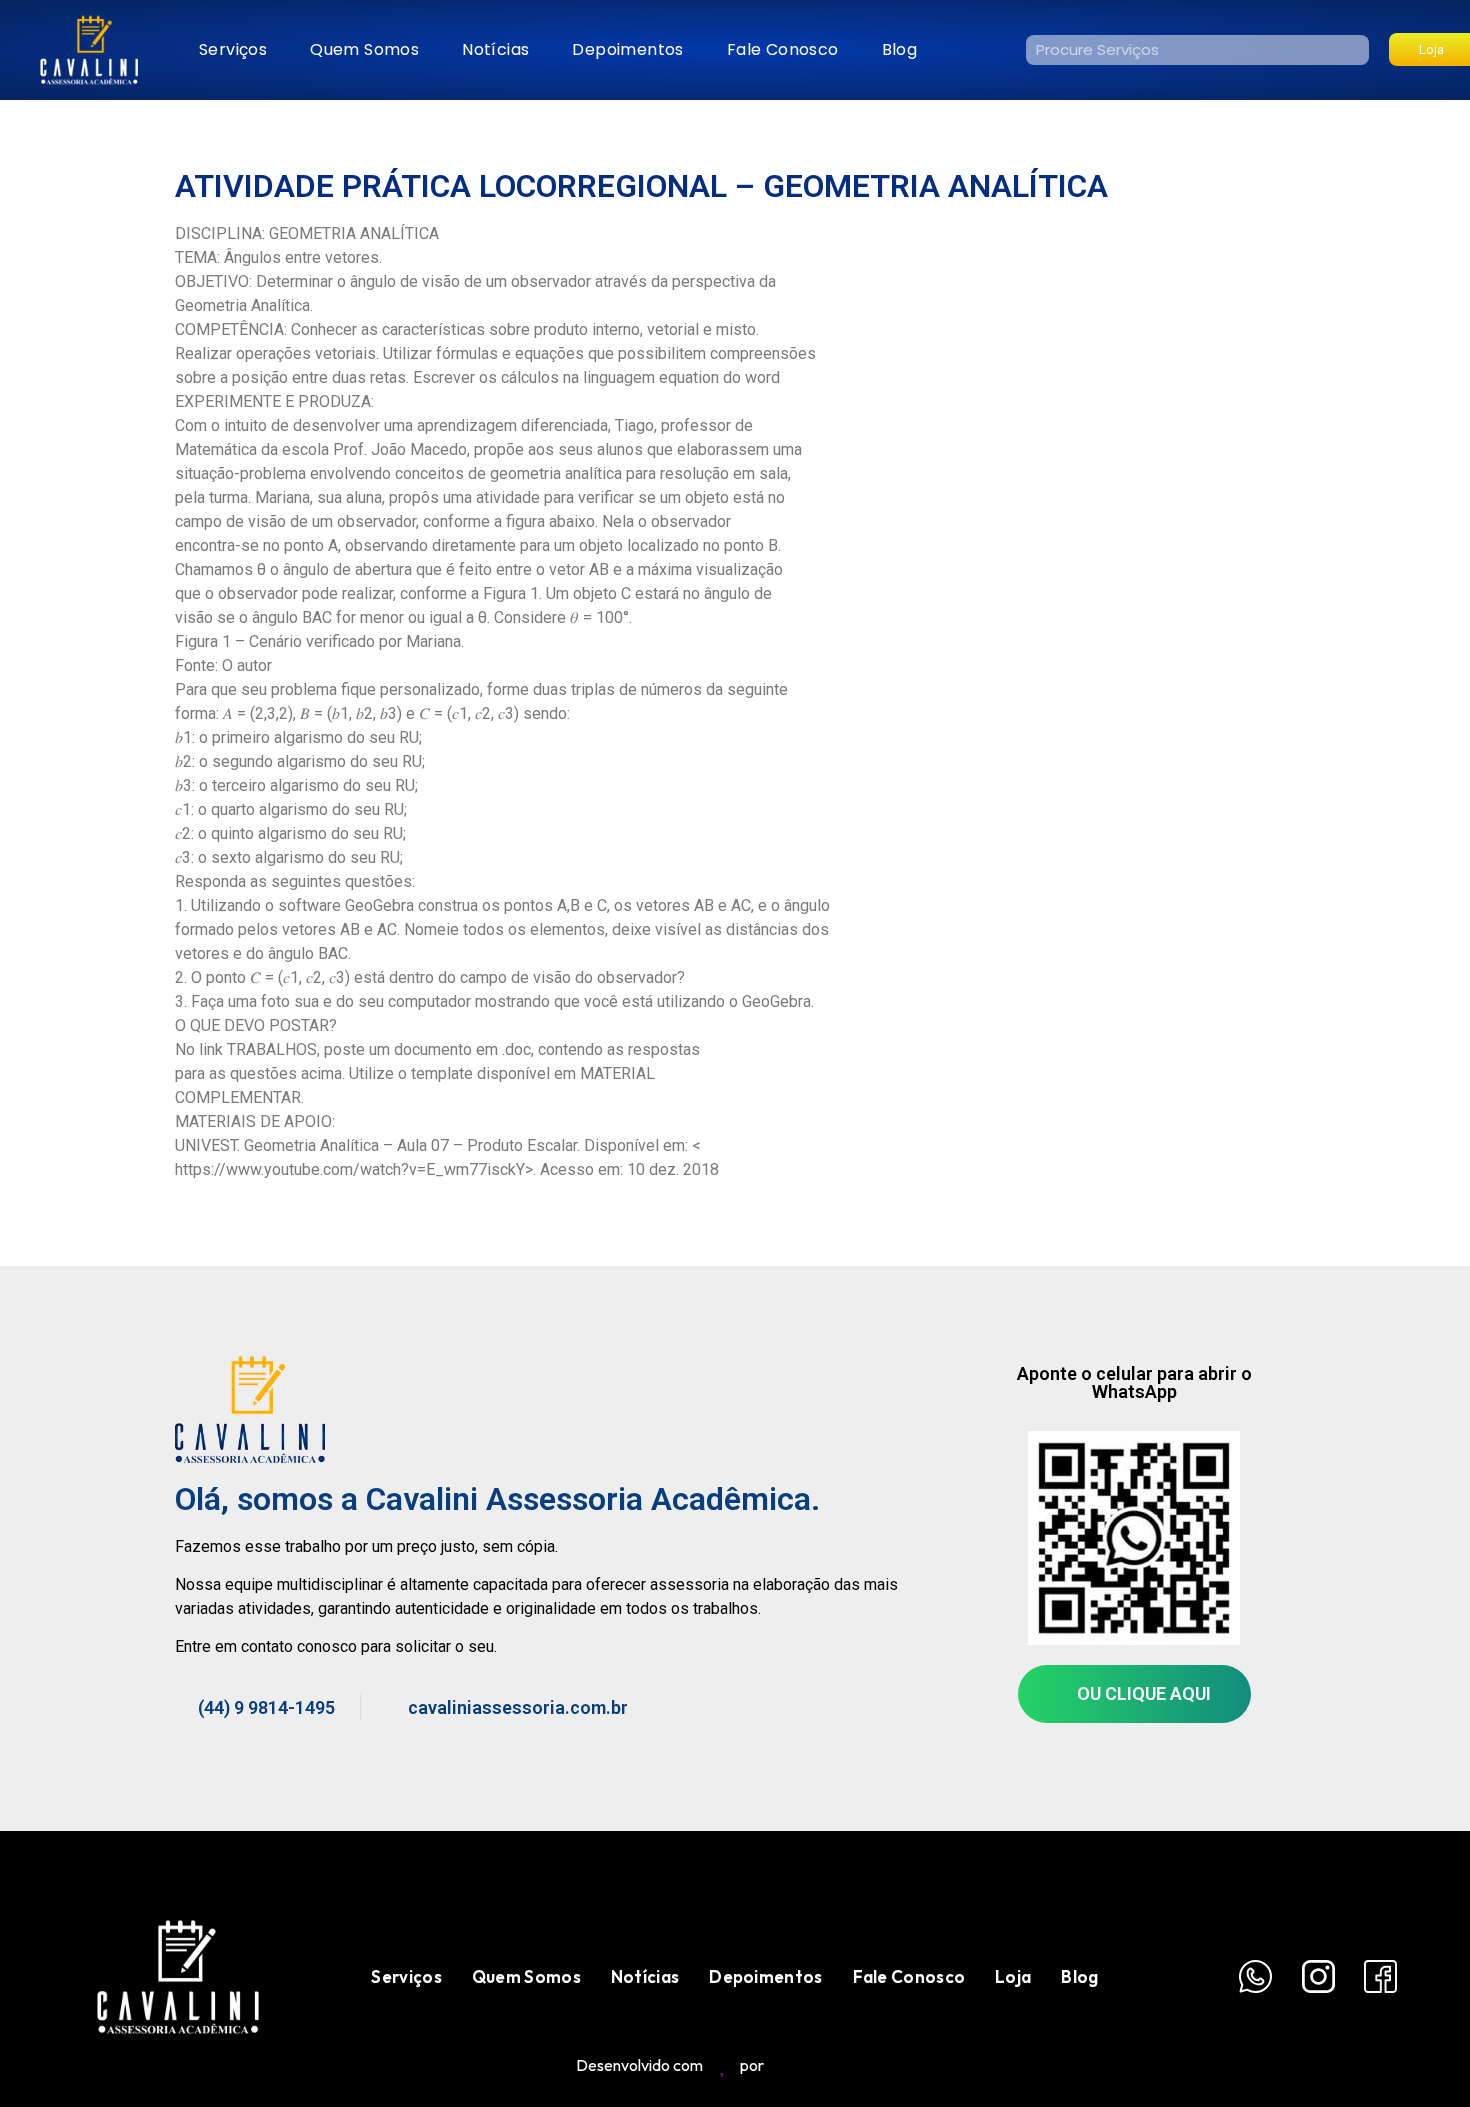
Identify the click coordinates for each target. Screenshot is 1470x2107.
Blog (900, 49)
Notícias (495, 49)
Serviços (233, 49)
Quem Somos (364, 49)
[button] (1134, 1694)
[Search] (1354, 50)
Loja (1013, 1976)
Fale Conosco (783, 49)
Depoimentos (627, 49)
